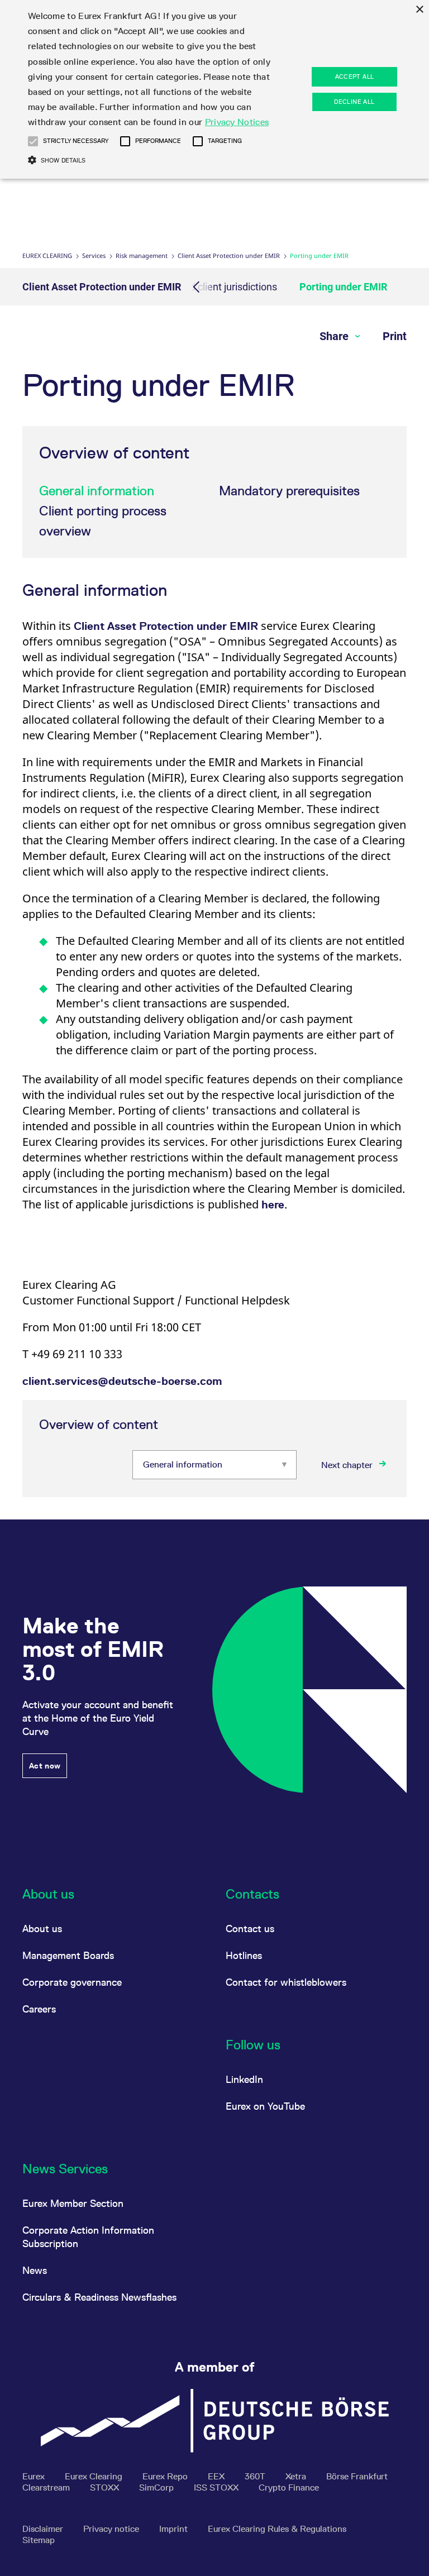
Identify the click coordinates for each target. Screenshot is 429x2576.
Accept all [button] (355, 77)
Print (395, 336)
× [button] (419, 10)
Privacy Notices (237, 122)
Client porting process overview (103, 521)
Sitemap (39, 2540)
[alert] (214, 89)
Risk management (142, 255)
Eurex (35, 2476)
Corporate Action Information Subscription (88, 2237)
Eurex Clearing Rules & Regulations (277, 2529)
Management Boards (68, 1955)
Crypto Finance (289, 2487)
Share (335, 336)
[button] (33, 141)
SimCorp (158, 2487)
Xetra (297, 2476)
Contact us (250, 1929)
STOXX (106, 2487)
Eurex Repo (166, 2476)
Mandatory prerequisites (289, 491)
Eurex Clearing (47, 255)
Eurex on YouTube (265, 2106)
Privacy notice (112, 2529)
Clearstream (47, 2487)
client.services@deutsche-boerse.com (122, 1381)
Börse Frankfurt (357, 2476)
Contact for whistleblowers (286, 1982)
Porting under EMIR (343, 287)
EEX (217, 2476)
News (35, 2270)
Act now (45, 1766)
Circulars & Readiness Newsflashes (99, 2297)
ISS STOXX (217, 2487)
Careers (39, 2009)
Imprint (175, 2529)
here (273, 1205)
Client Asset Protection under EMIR (229, 255)
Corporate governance (72, 1982)
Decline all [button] (354, 102)
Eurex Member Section (73, 2203)
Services (94, 255)
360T (256, 2476)
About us (42, 1929)
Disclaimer (44, 2529)
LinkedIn (244, 2079)
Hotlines (244, 1955)
